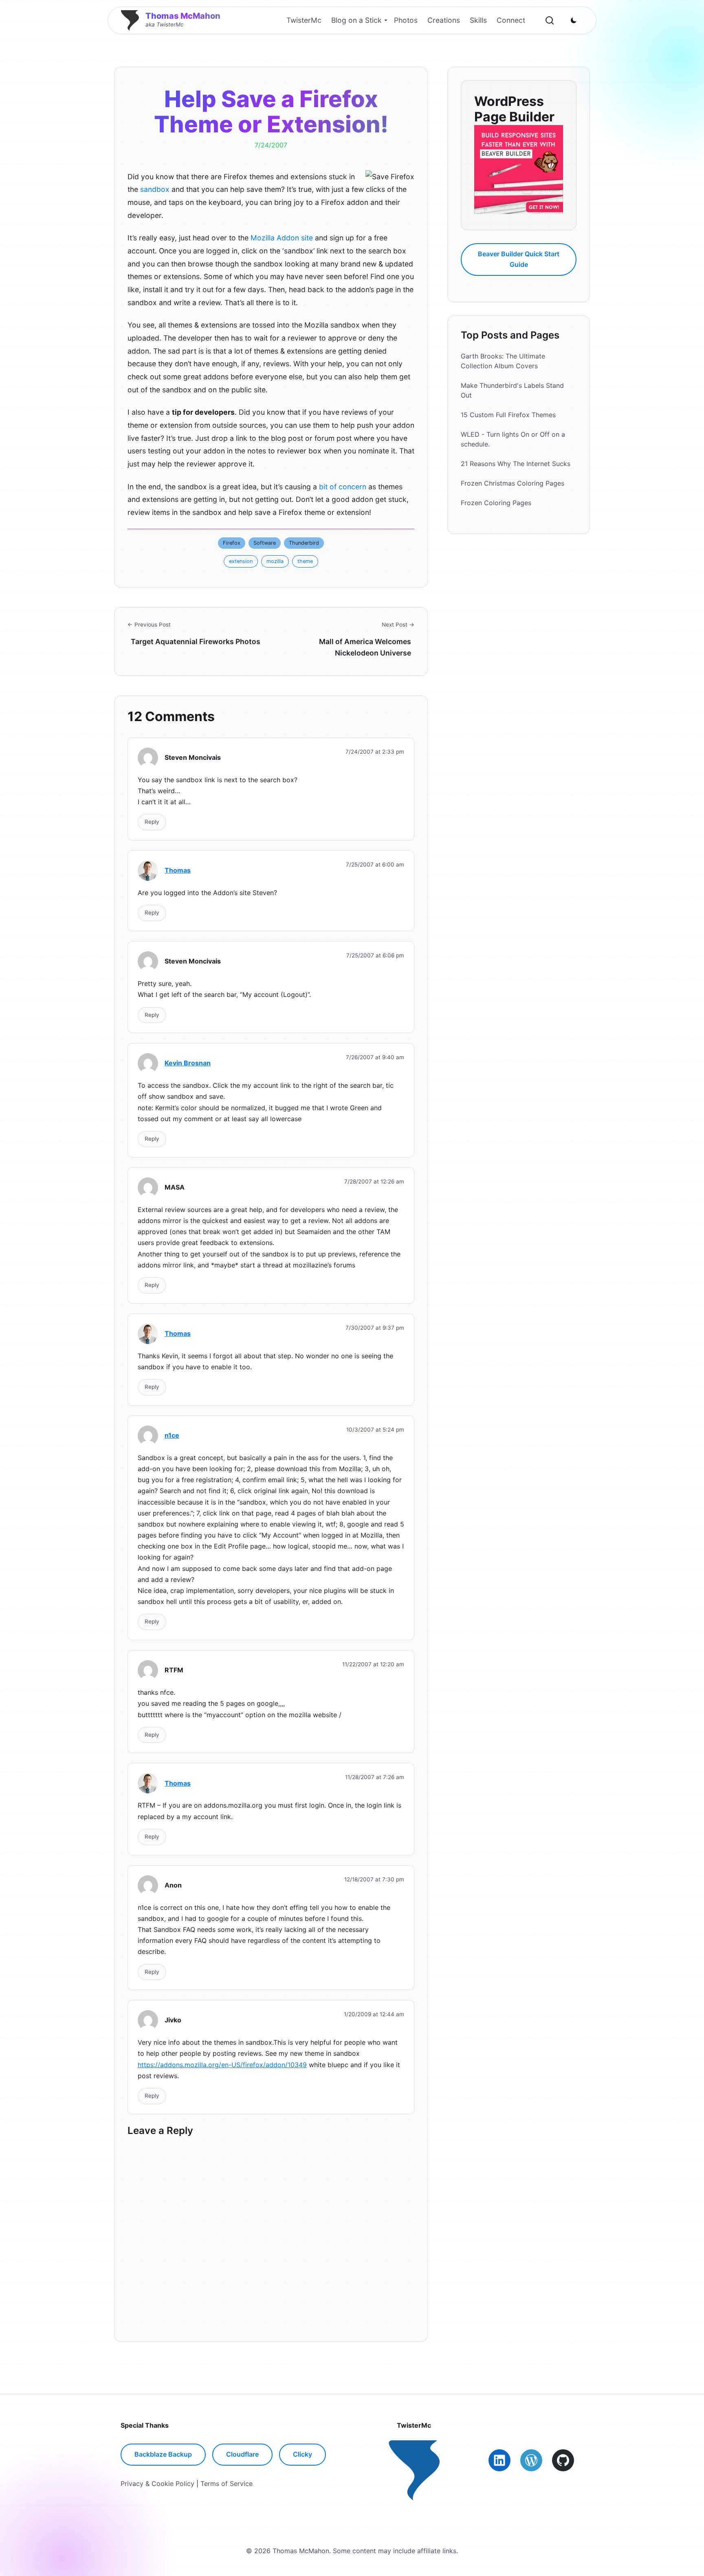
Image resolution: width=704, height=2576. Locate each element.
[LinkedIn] (499, 2460)
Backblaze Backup (163, 2454)
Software (265, 543)
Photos (406, 20)
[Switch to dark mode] (574, 20)
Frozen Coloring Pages (496, 503)
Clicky (302, 2454)
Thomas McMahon (183, 16)
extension (241, 561)
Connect (511, 20)
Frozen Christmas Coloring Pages (513, 483)
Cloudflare (242, 2454)
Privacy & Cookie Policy (157, 2484)
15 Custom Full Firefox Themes (508, 415)
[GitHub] (563, 2460)
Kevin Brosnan (188, 1063)
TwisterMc (304, 20)
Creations (444, 20)
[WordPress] (531, 2460)
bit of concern (343, 487)
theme (305, 561)
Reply (152, 822)
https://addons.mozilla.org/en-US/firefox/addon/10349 (222, 2065)
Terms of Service (227, 2484)
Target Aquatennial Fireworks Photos (196, 641)
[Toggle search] (550, 20)
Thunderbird (304, 543)
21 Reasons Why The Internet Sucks (516, 464)
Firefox (232, 543)
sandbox (155, 189)
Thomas (178, 870)
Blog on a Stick (356, 20)
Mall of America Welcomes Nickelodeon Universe (365, 647)
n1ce (172, 1435)
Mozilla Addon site (282, 238)
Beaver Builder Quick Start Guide (519, 259)
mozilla (275, 561)
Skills (478, 20)
